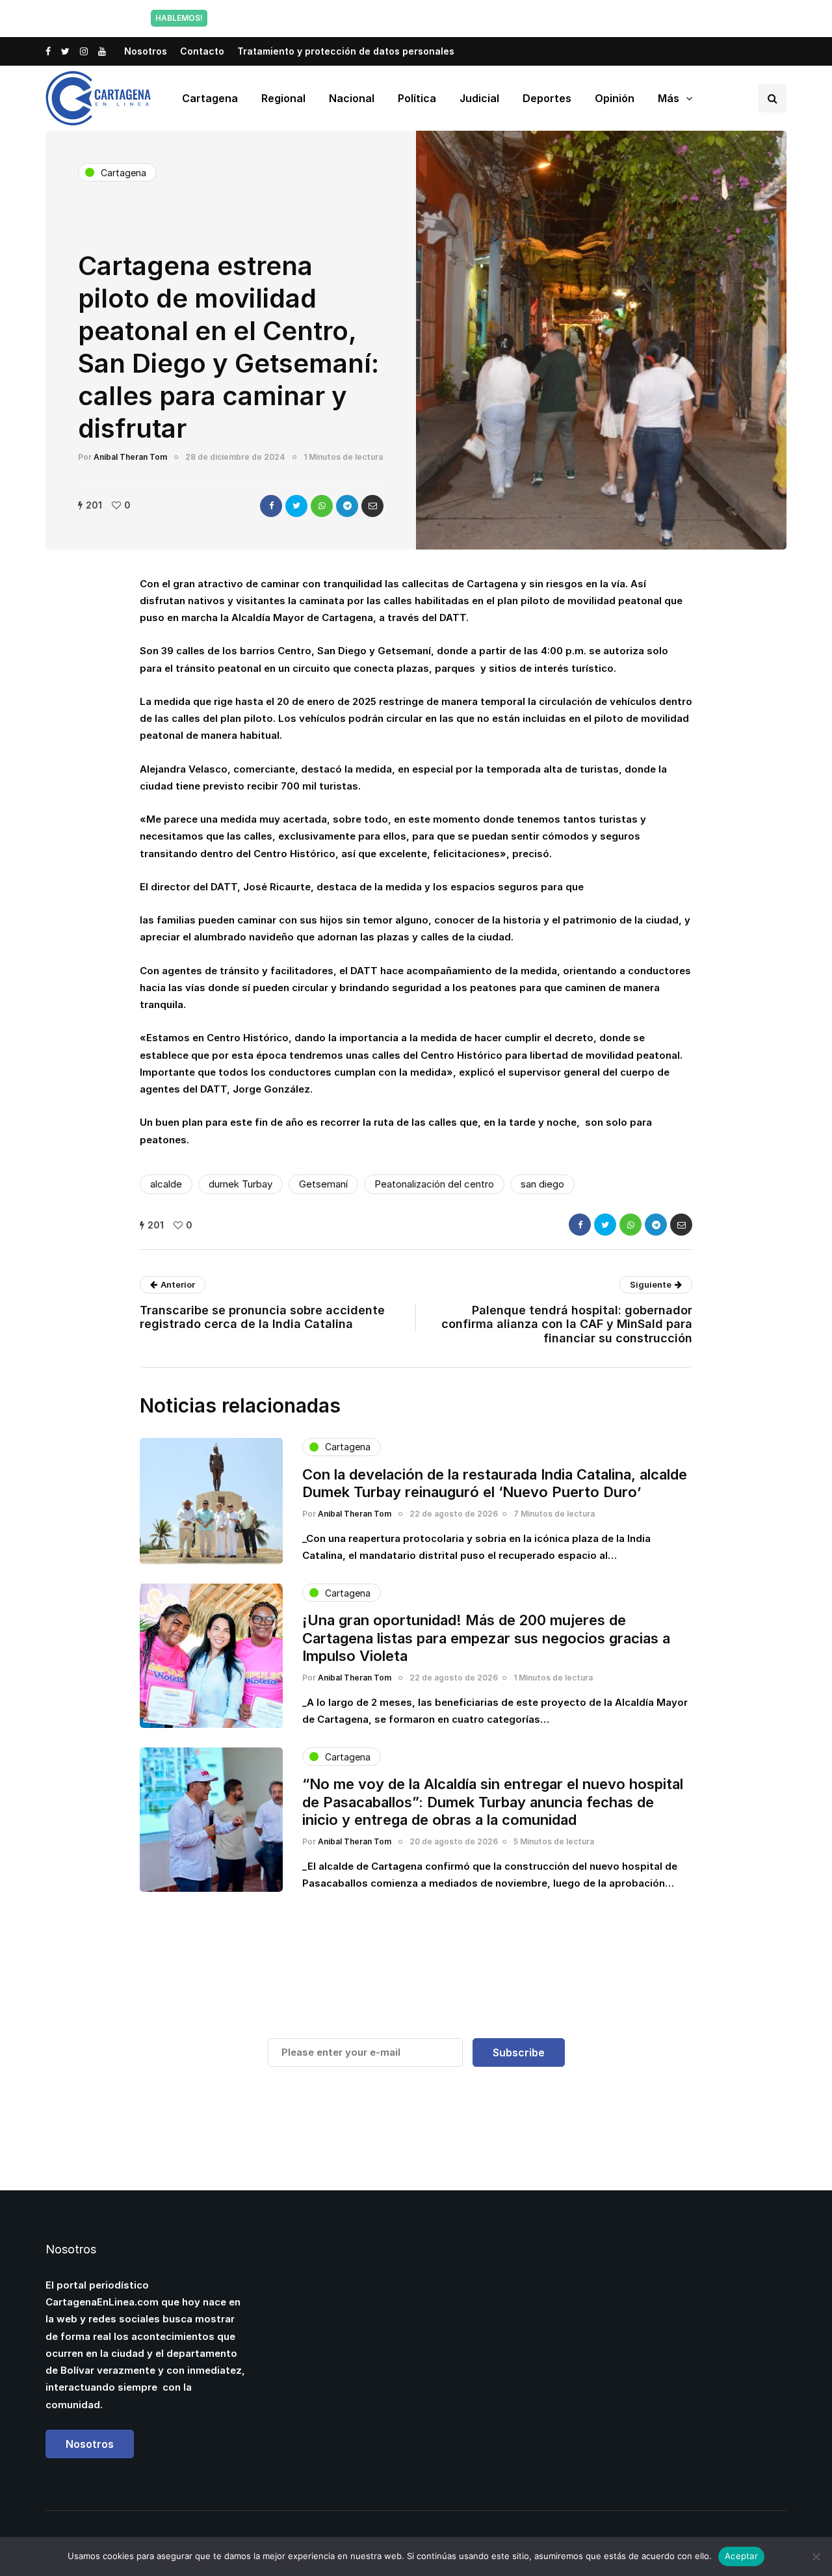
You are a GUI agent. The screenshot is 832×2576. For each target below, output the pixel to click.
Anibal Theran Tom (130, 457)
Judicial (479, 98)
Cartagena (210, 98)
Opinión (615, 98)
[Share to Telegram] (347, 506)
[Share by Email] (372, 506)
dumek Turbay (240, 1184)
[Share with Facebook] (271, 506)
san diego (542, 1184)
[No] (816, 2556)
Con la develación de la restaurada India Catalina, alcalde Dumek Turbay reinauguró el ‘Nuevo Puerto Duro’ (495, 1483)
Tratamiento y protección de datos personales (346, 51)
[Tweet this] (296, 506)
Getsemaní (323, 1184)
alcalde (166, 1184)
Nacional (352, 98)
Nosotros (146, 51)
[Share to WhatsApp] (322, 506)
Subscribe (519, 2052)
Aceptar (741, 2556)
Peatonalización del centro (434, 1184)
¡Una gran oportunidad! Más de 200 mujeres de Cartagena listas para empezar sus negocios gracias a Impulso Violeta (486, 1638)
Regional (283, 98)
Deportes (547, 98)
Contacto (202, 51)
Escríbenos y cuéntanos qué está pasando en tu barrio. (548, 18)
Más (669, 98)
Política (417, 98)
